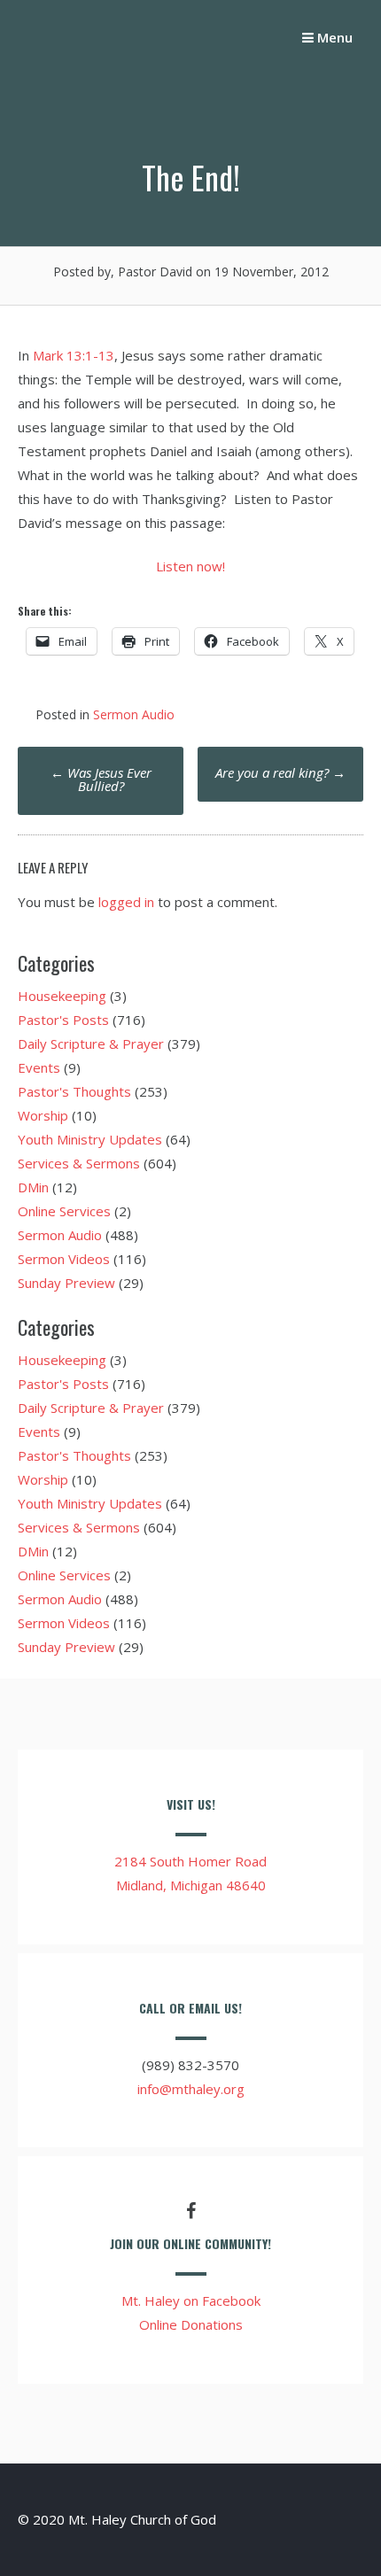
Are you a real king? (280, 772)
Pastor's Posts (63, 1020)
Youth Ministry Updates (90, 1139)
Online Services (64, 1211)
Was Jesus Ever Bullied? (101, 779)
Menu (333, 37)
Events (39, 1067)
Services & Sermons (79, 1163)
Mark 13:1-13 (74, 355)
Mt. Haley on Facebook (191, 2301)
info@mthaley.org (191, 2089)
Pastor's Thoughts (74, 1091)
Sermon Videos (64, 1259)
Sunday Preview (66, 1283)
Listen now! (190, 566)
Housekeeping (62, 996)
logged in (126, 902)
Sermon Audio (134, 714)
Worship (43, 1115)
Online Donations (191, 2324)
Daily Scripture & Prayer (91, 1044)
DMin (33, 1187)
